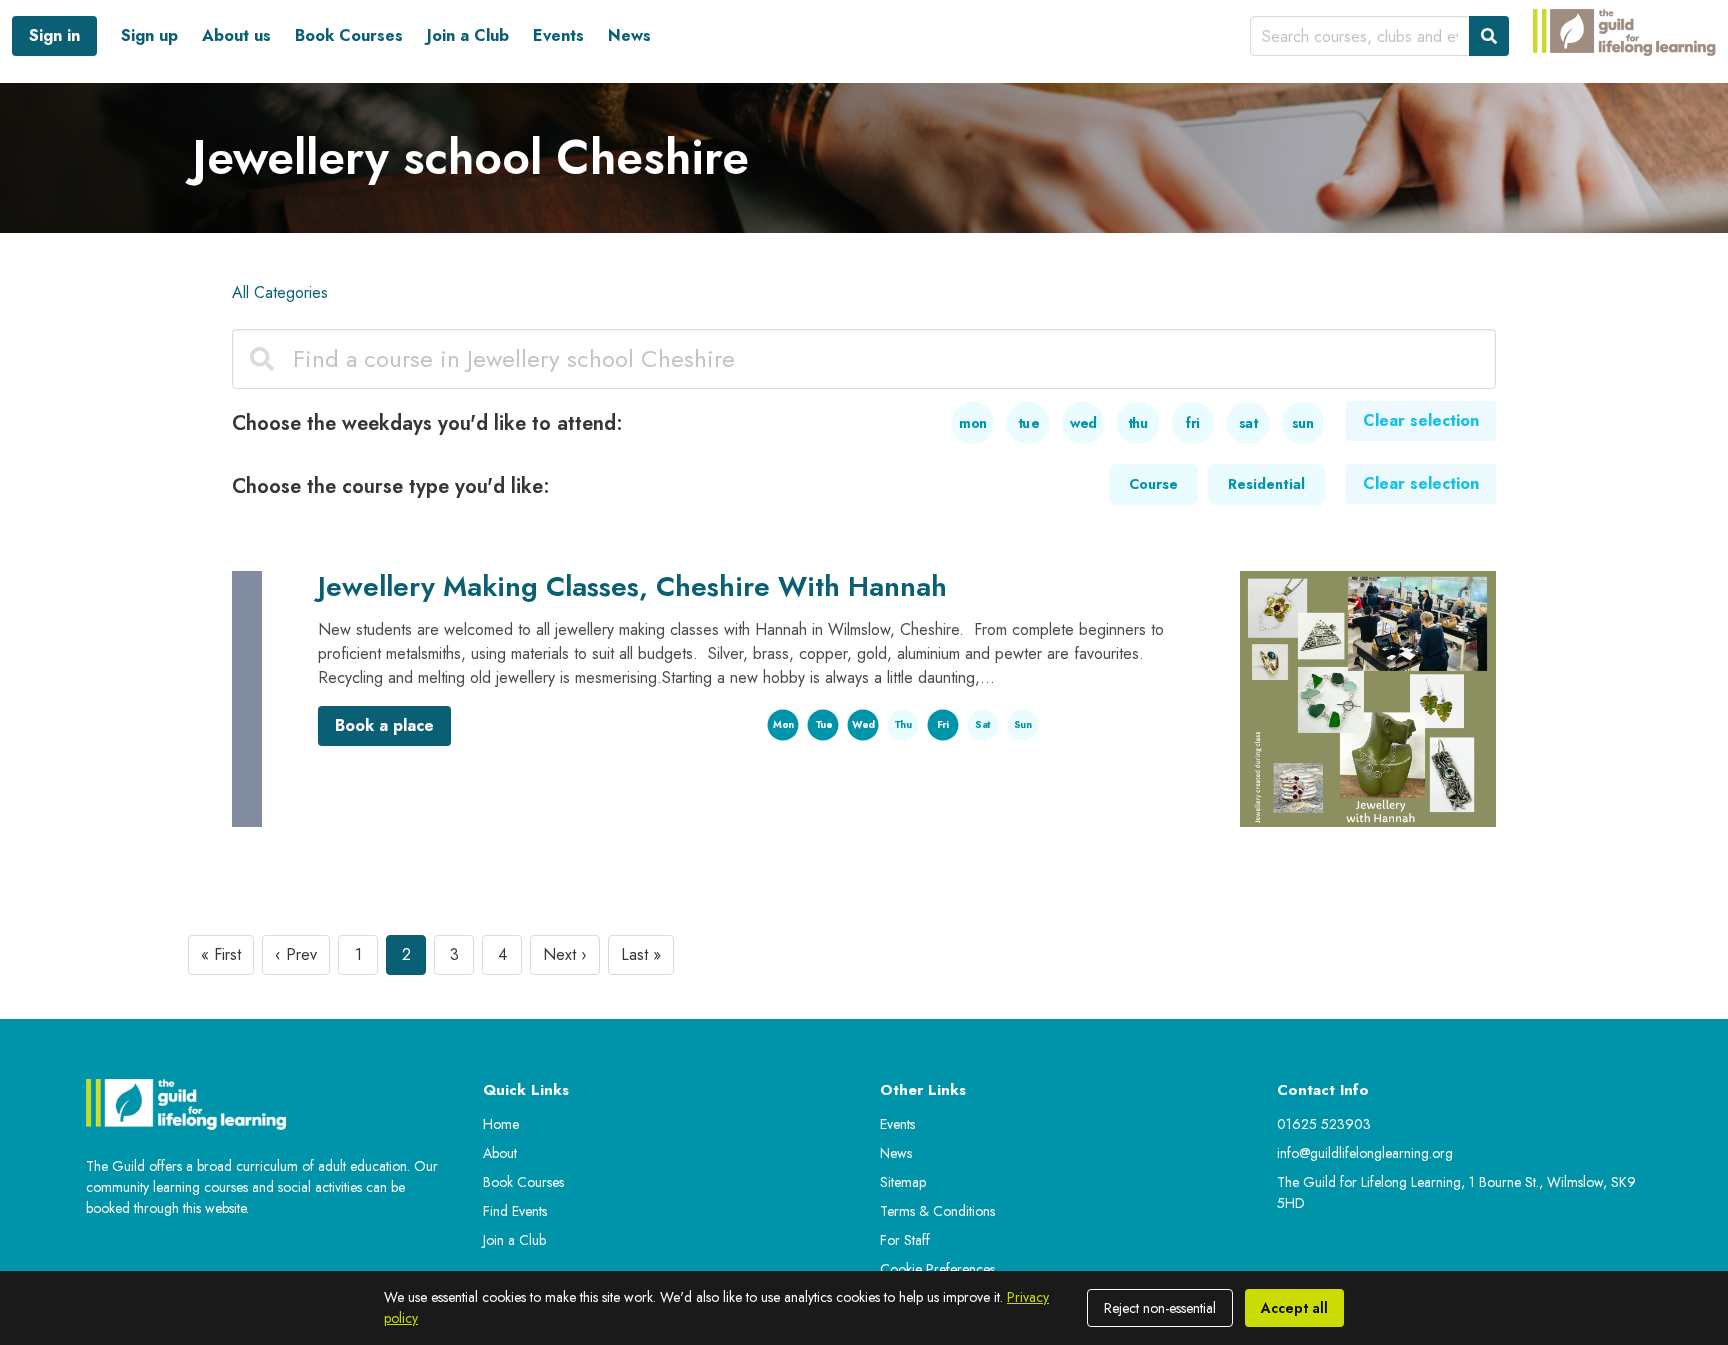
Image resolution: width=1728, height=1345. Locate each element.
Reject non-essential (1160, 1308)
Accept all (1294, 1308)
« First (221, 954)
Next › (565, 954)
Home (501, 1124)
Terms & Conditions (937, 1211)
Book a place (384, 725)
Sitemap (903, 1182)
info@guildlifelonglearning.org (1365, 1153)
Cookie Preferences (937, 1269)
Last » (641, 954)
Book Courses (349, 35)
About (500, 1153)
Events (558, 35)
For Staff (905, 1240)
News (629, 35)
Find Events (515, 1211)
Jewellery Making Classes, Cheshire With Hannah (632, 586)
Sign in (54, 35)
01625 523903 (1324, 1124)
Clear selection (1421, 420)
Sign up (149, 35)
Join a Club (468, 35)
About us (236, 35)
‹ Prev (296, 954)
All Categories (280, 292)
